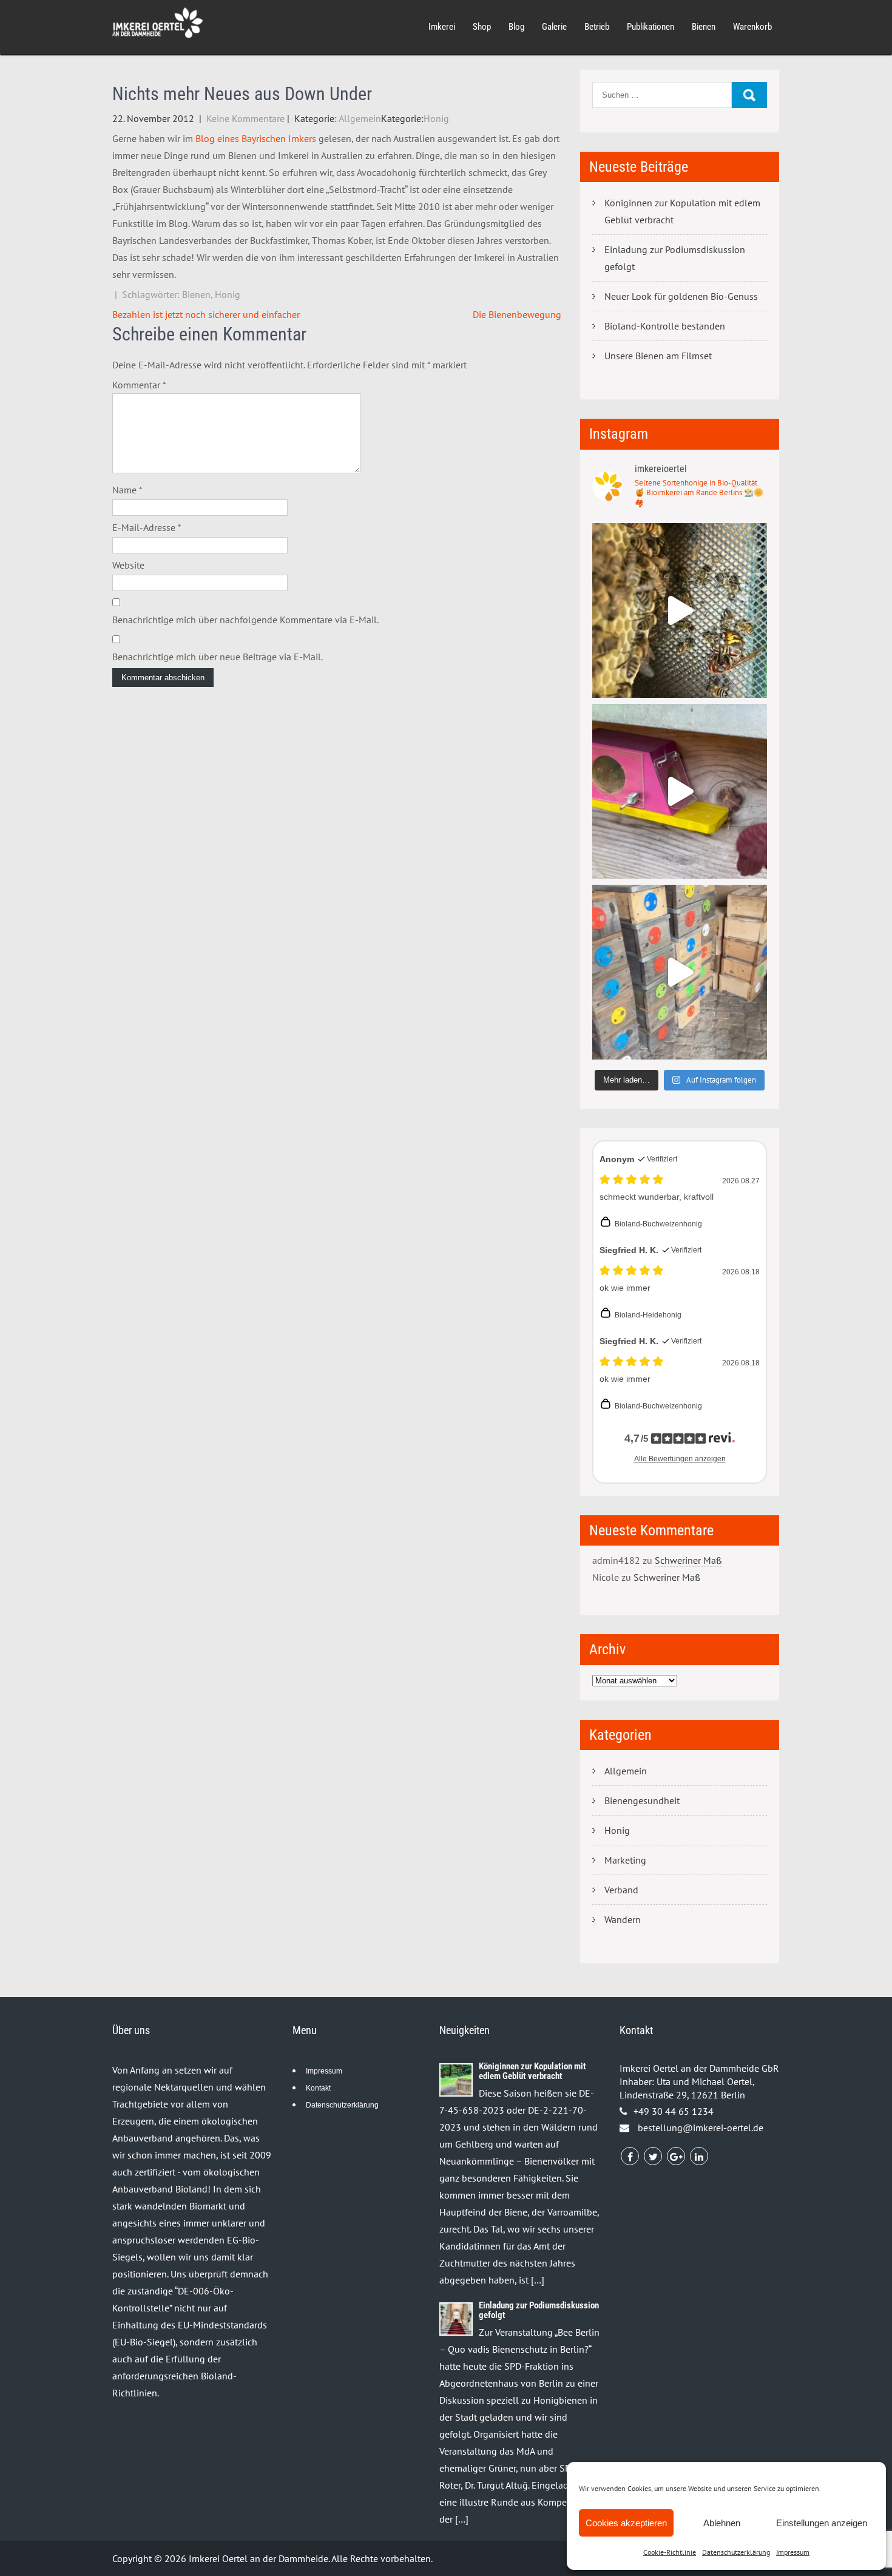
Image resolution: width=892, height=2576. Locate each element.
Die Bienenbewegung (517, 314)
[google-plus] (676, 2156)
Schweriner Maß (688, 1560)
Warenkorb (752, 27)
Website (128, 565)
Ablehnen (722, 2523)
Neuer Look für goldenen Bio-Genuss (681, 296)
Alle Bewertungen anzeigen (680, 1459)
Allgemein (360, 118)
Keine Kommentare (245, 118)
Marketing (625, 1860)
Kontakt (318, 2088)
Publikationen (650, 27)
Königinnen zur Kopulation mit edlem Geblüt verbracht (682, 211)
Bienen (704, 27)
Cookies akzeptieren (626, 2523)
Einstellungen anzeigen (822, 2523)
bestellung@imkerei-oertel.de (701, 2128)
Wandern (623, 1919)
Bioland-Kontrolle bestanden (665, 326)
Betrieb (597, 27)
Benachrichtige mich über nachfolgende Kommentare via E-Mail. (245, 620)
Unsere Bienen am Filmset (658, 356)
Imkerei (442, 27)
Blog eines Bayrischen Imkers (256, 138)
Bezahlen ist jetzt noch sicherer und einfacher (206, 314)
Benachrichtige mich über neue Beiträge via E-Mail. (218, 657)
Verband (621, 1890)
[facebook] (630, 2156)
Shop (482, 27)
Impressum (793, 2552)
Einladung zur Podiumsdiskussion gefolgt (675, 258)
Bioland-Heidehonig (648, 1315)
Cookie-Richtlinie (670, 2552)
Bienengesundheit (642, 1800)
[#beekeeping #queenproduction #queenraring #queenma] (680, 972)
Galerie (554, 27)
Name (127, 490)
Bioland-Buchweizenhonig (658, 1224)
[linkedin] (699, 2156)
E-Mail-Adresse (147, 527)
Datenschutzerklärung (736, 2552)
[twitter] (653, 2156)
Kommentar (139, 385)
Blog (516, 27)
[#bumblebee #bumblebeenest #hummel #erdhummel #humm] (680, 791)
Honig (436, 118)
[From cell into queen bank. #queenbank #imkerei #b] (680, 610)
